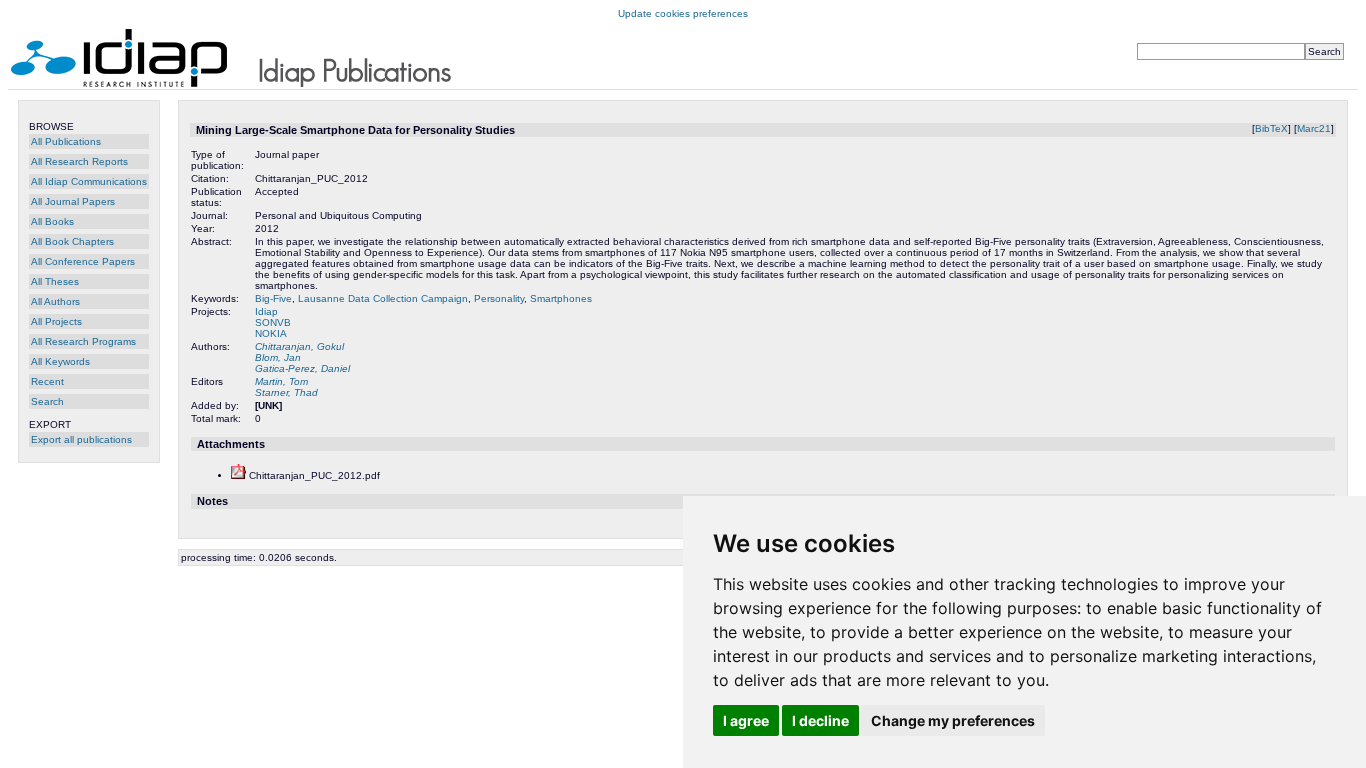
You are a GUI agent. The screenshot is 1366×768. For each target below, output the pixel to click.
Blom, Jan (278, 357)
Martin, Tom (281, 381)
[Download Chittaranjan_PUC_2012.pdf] (238, 475)
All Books (52, 221)
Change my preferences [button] (953, 720)
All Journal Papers (73, 201)
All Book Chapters (72, 241)
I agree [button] (746, 720)
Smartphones (561, 298)
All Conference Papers (83, 261)
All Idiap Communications (89, 181)
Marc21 (1314, 128)
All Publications (66, 141)
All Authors (55, 301)
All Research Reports (79, 161)
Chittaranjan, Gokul (299, 346)
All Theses (55, 281)
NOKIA (271, 333)
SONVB (273, 322)
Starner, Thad (286, 392)
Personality (499, 298)
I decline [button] (820, 720)
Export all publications (81, 439)
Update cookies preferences (683, 13)
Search (47, 401)
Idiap (266, 311)
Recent (47, 381)
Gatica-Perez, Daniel (302, 368)
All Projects (56, 321)
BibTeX (1271, 128)
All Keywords (60, 361)
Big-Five (273, 298)
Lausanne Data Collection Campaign (383, 298)
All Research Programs (83, 341)
